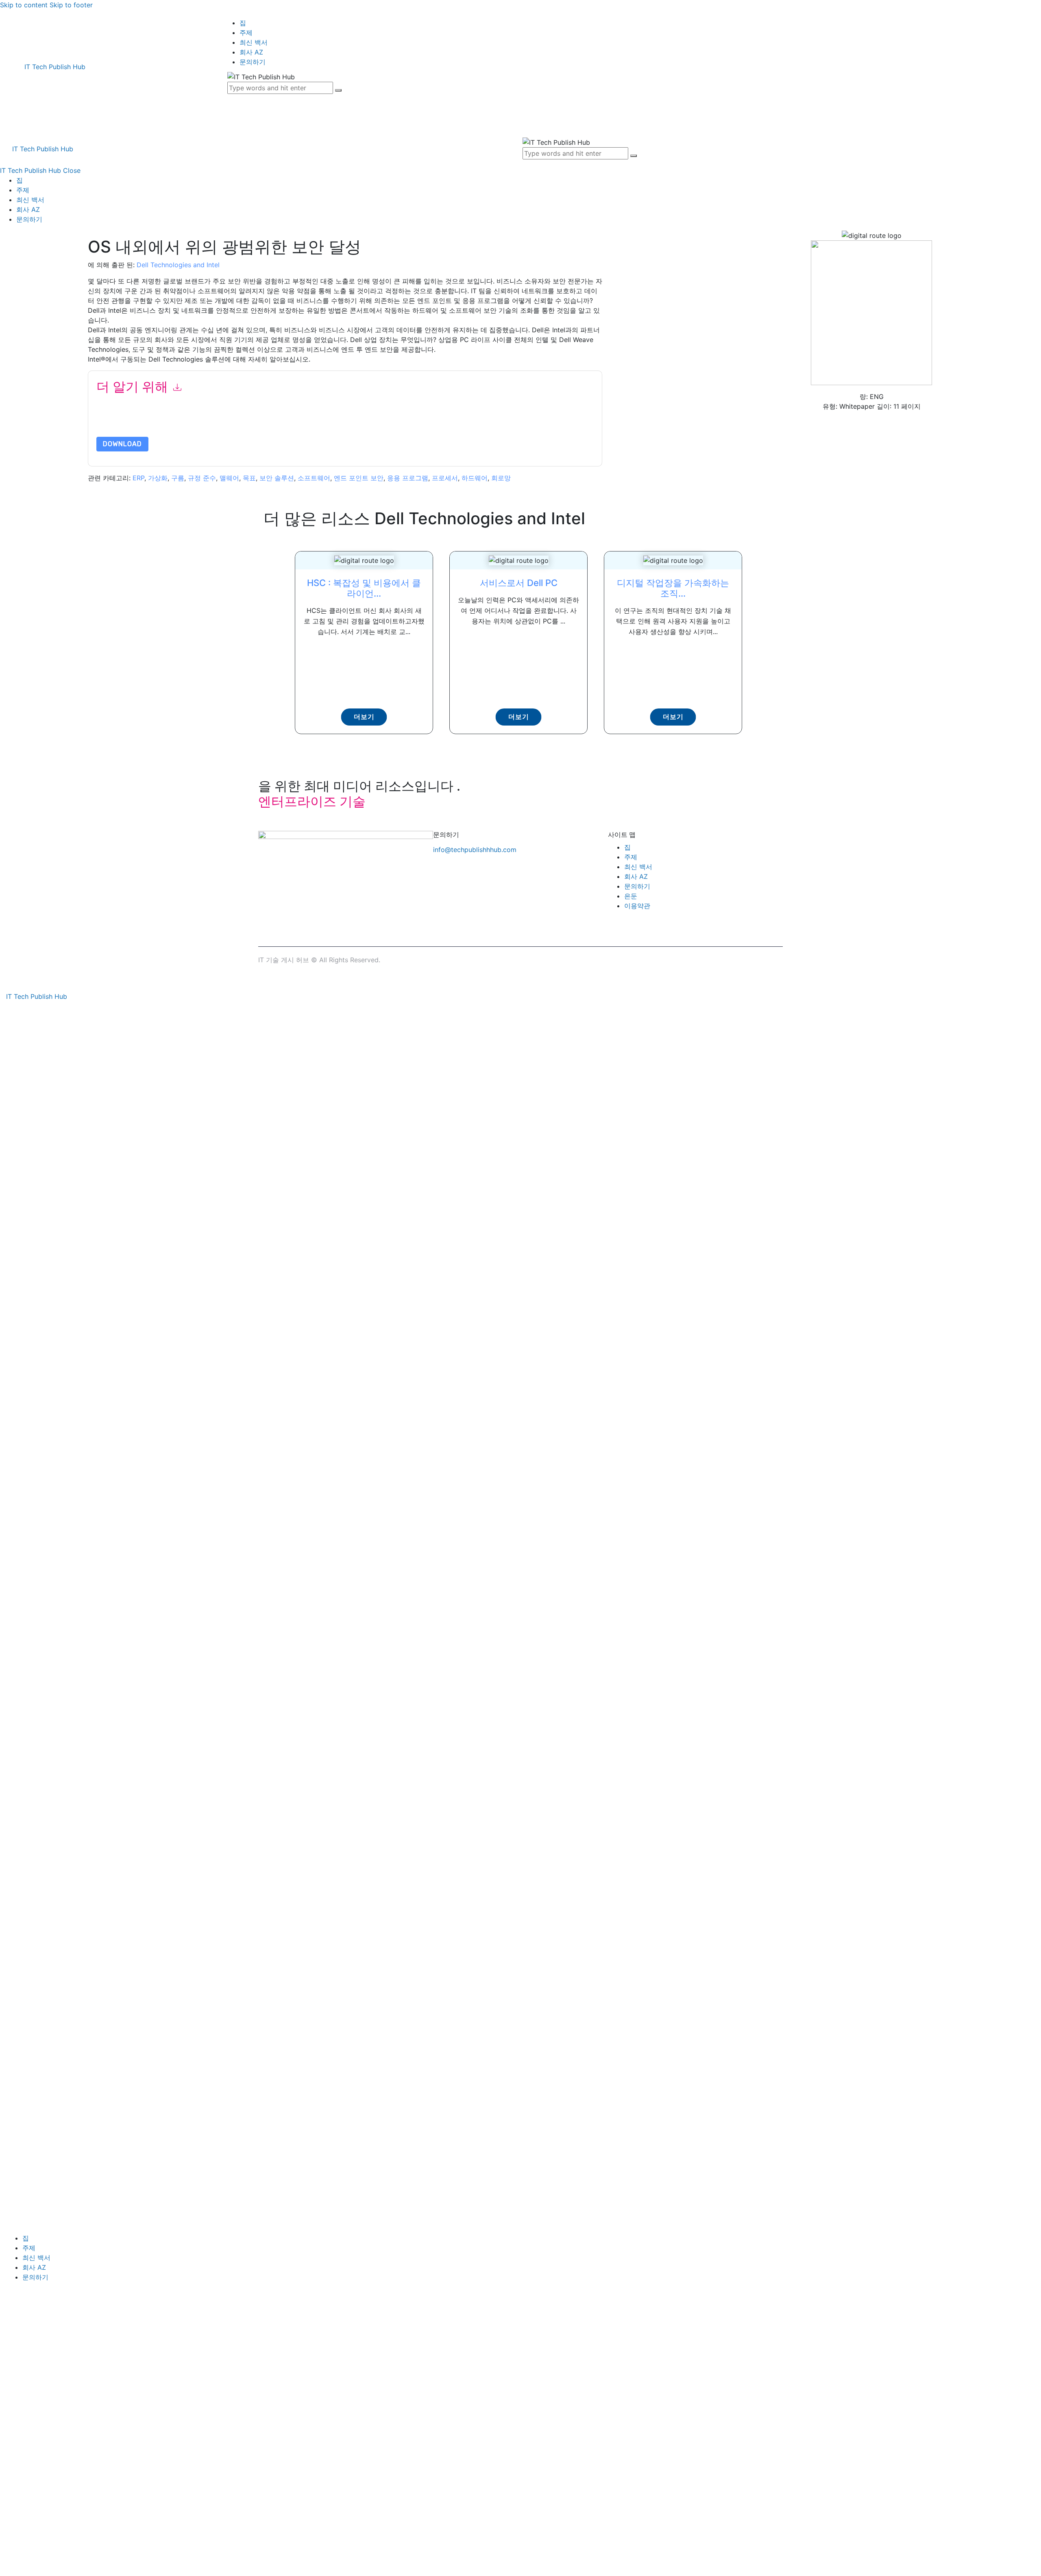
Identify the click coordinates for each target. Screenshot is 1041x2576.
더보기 (364, 717)
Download (122, 444)
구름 (178, 478)
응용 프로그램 (408, 478)
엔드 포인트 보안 (359, 478)
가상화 (158, 478)
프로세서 (445, 478)
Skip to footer (71, 5)
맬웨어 (229, 478)
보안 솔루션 (277, 478)
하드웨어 (475, 478)
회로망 (501, 478)
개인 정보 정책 (317, 426)
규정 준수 (202, 478)
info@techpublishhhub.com (475, 850)
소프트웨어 (314, 478)
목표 (249, 478)
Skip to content (24, 5)
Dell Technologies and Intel (178, 265)
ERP (138, 478)
